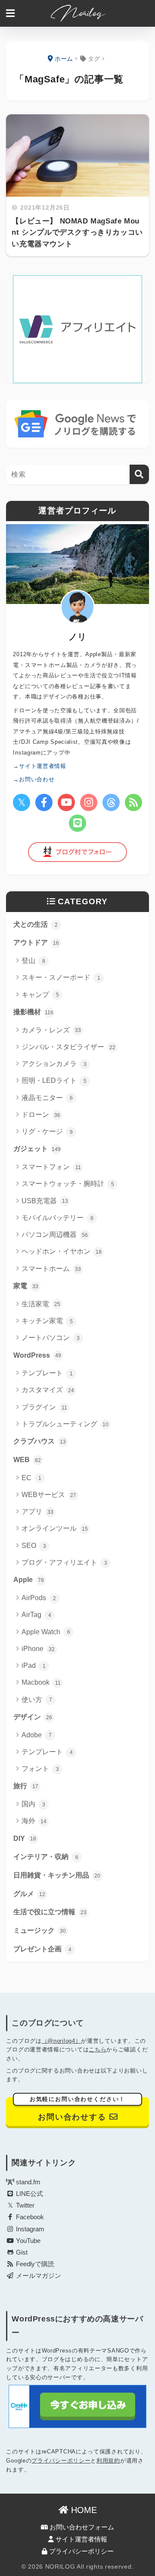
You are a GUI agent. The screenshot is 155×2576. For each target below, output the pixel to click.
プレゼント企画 (42, 1949)
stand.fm (27, 2182)
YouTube (27, 2241)
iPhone (38, 1649)
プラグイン (44, 1407)
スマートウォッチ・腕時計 (68, 1184)
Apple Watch (46, 1632)
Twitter (24, 2205)
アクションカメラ (54, 1064)
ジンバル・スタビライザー (68, 1047)
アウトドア (36, 942)
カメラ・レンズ (51, 1030)
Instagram (29, 2229)
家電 (26, 1286)
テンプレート (47, 1373)
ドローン (41, 1115)
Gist (21, 2252)
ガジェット (37, 1149)
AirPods (39, 1598)
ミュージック (40, 1930)
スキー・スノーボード (61, 977)
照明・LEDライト (54, 1080)
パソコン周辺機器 (55, 1235)
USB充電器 (45, 1201)
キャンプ (40, 995)
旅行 (26, 1786)
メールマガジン (38, 2276)
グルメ (29, 1894)
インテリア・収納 (46, 1857)
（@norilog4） (62, 2041)
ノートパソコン (51, 1338)
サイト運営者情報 (81, 2539)
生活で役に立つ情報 (50, 1912)
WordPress (37, 1355)
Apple (29, 1580)
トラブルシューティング (65, 1424)
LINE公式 (29, 2194)
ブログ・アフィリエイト (64, 1562)
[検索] (139, 474)
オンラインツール (55, 1528)
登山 (33, 961)
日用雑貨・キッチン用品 (57, 1875)
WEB (27, 1460)
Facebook (29, 2217)
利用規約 (108, 2461)
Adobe (37, 1735)
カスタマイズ (48, 1390)
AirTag (36, 1615)
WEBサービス (49, 1495)
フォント (40, 1769)
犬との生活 (36, 924)
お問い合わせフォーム (81, 2527)
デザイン (33, 1717)
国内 (33, 1804)
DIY (25, 1838)
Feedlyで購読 (34, 2264)
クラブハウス (40, 1441)
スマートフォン (51, 1167)
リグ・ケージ (47, 1131)
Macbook (41, 1682)
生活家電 (41, 1304)
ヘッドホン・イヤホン (62, 1251)
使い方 (37, 1700)
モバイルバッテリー (57, 1218)
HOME (83, 2510)
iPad (34, 1665)
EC (31, 1478)
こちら (98, 2049)
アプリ (37, 1511)
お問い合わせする (78, 2109)
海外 (34, 1821)
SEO (34, 1546)
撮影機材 (33, 1012)
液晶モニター (47, 1098)
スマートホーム (51, 1269)
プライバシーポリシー (61, 2461)
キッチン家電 (47, 1321)
